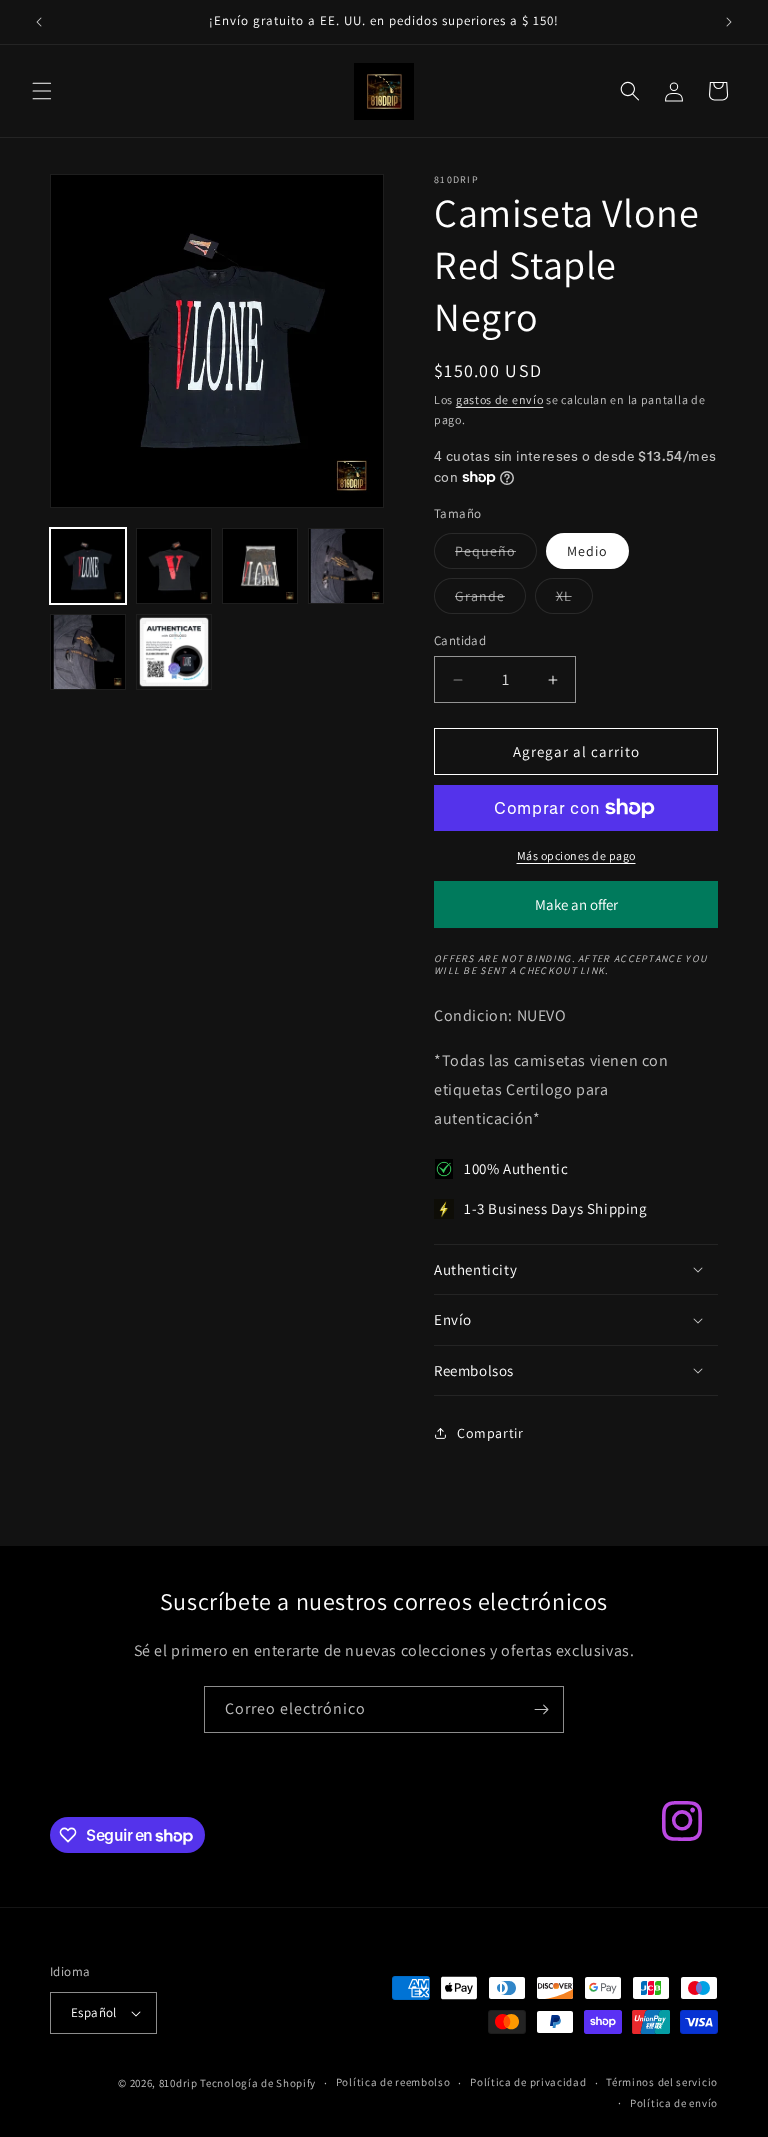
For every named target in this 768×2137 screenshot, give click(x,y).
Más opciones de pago (576, 855)
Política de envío (674, 2103)
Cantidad (460, 640)
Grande (490, 600)
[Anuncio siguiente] (729, 22)
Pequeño (496, 555)
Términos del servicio (662, 2082)
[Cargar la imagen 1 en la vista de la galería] (88, 566)
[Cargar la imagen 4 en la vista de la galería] (346, 566)
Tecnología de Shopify (258, 2083)
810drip (178, 2083)
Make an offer (576, 911)
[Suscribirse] (541, 1709)
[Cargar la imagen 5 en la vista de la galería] (88, 652)
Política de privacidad (528, 2082)
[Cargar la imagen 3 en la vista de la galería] (260, 566)
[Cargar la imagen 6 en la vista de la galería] (174, 652)
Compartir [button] (490, 1433)
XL (574, 600)
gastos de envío (500, 399)
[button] (42, 91)
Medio (587, 551)
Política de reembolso (393, 2082)
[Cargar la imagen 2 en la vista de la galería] (174, 566)
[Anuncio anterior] (39, 22)
